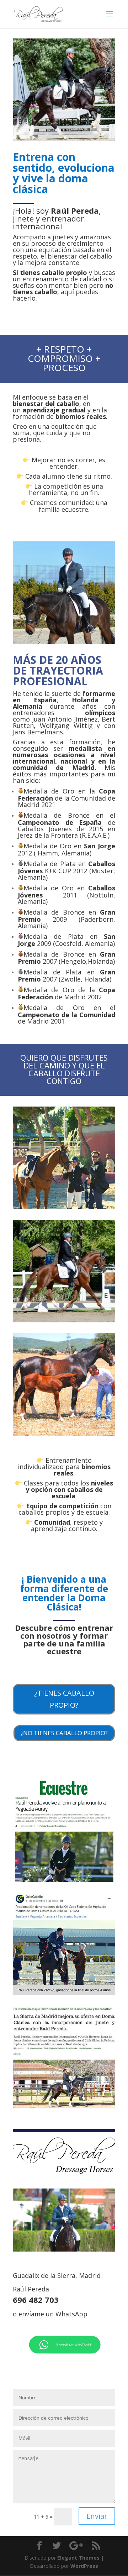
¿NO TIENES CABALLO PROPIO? (64, 1733)
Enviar (97, 2516)
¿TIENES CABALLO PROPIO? (64, 1699)
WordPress (84, 2566)
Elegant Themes (78, 2558)
